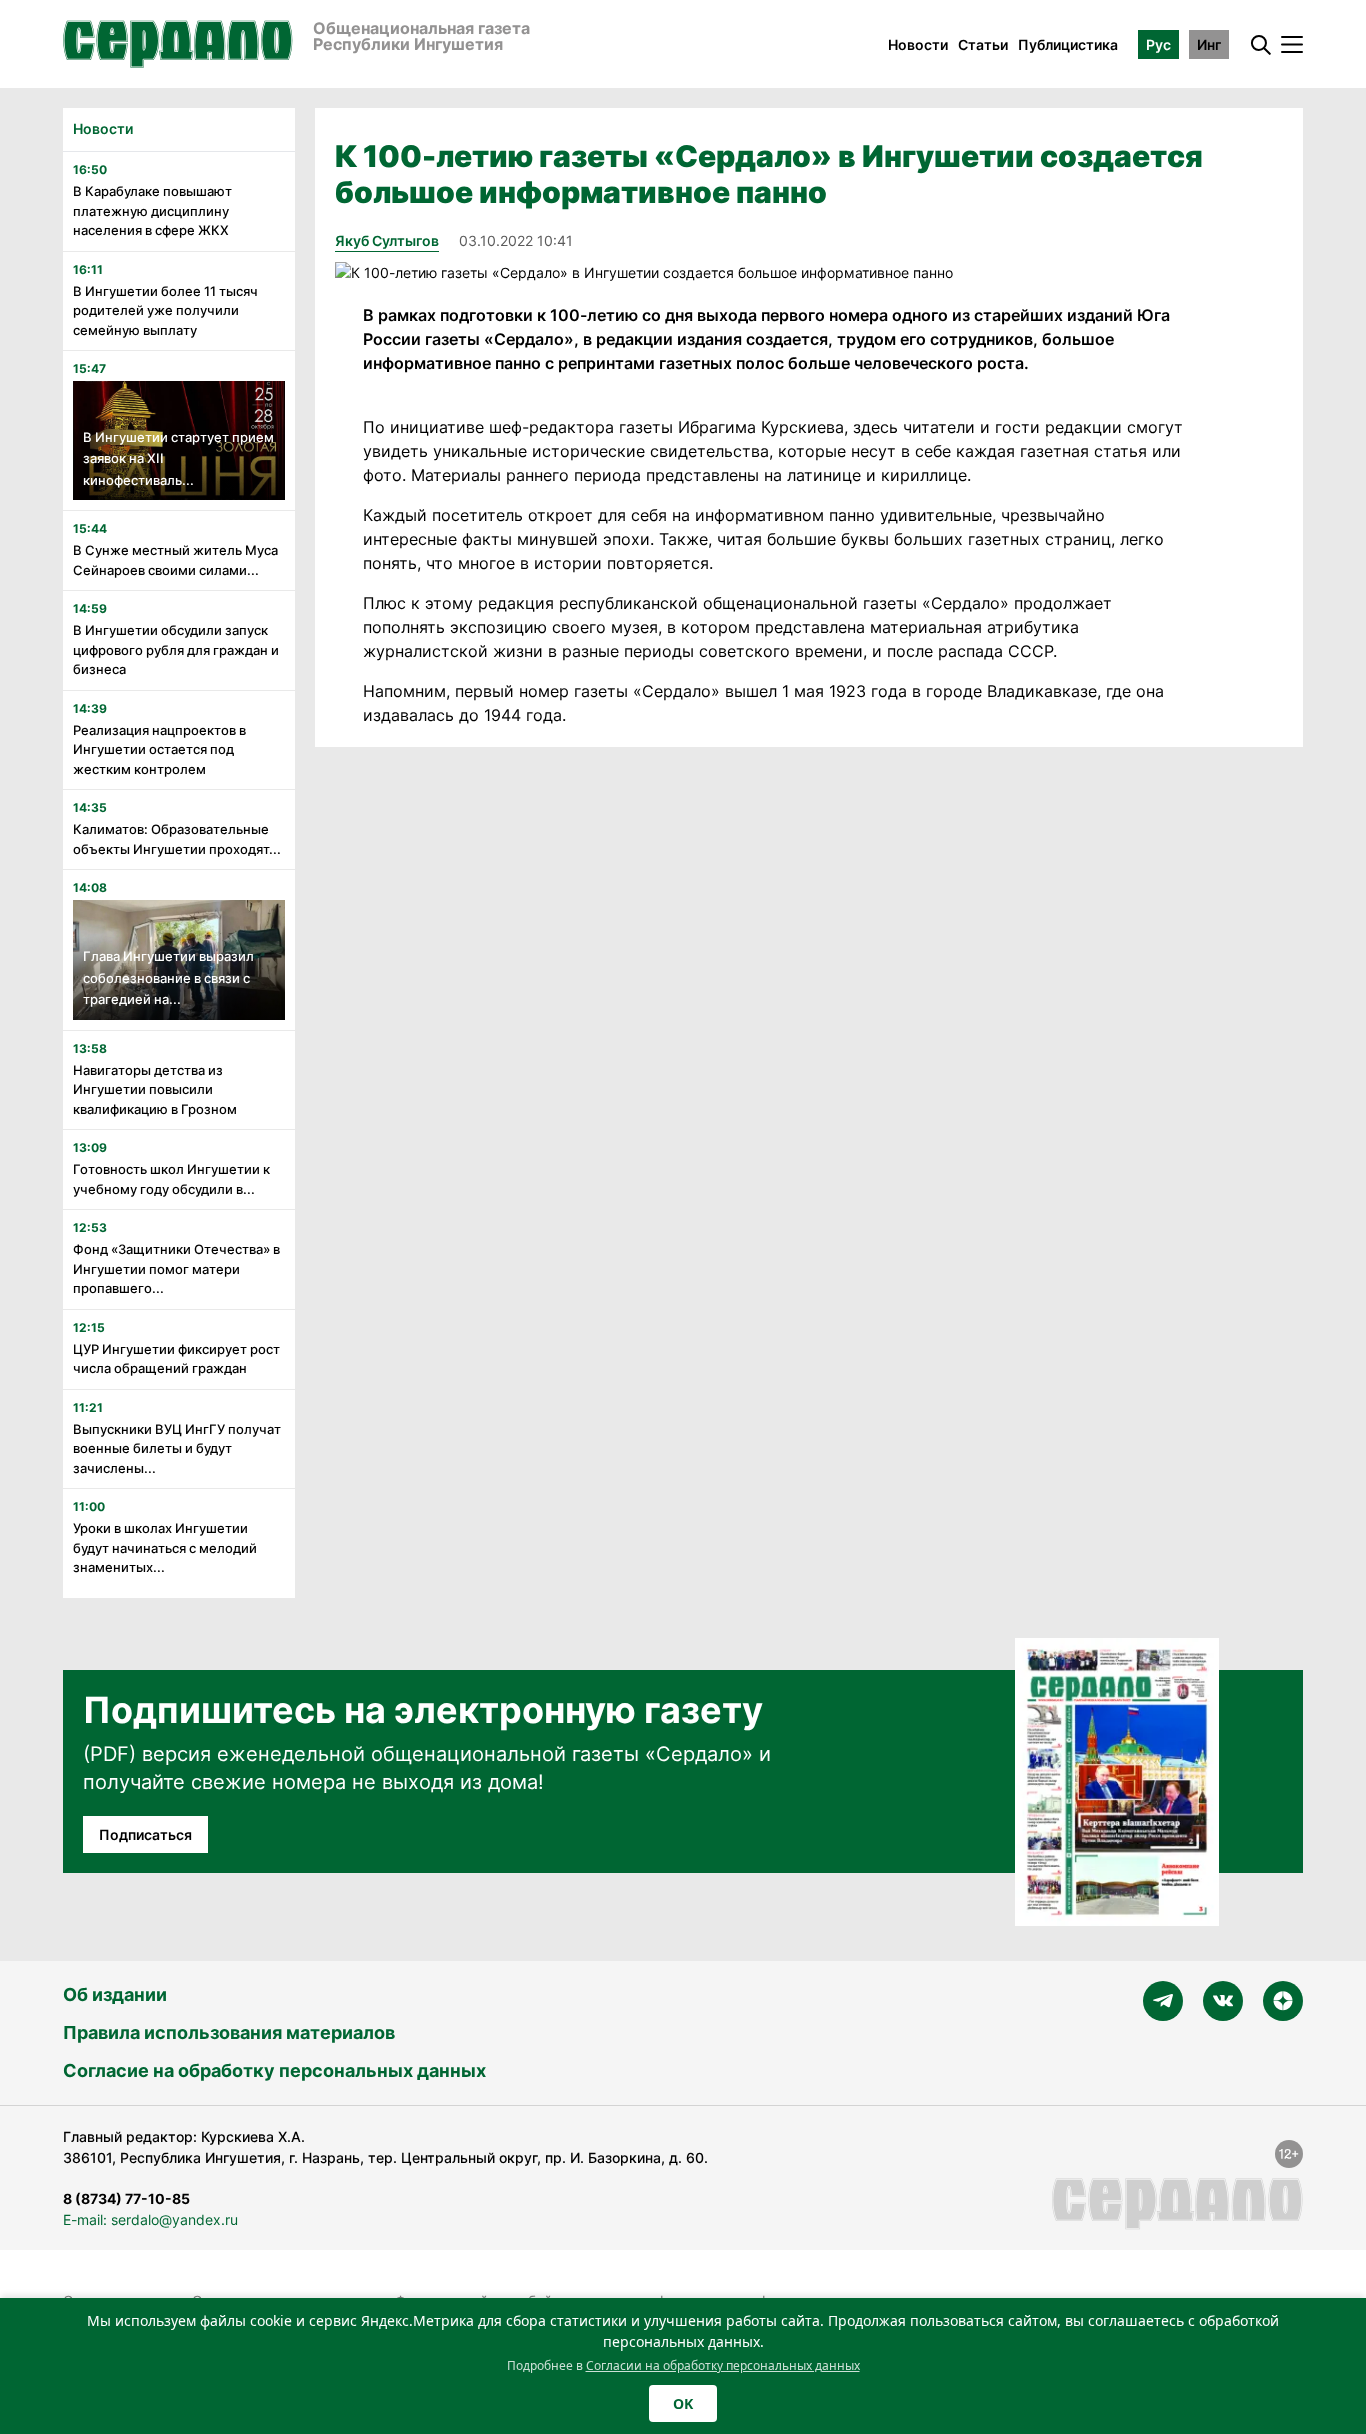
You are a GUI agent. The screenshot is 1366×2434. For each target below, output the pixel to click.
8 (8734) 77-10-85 (126, 2198)
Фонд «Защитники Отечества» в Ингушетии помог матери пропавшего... (176, 1268)
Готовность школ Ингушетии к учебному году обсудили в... (171, 1179)
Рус (1158, 44)
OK (683, 2403)
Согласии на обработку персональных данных (723, 2365)
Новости (918, 44)
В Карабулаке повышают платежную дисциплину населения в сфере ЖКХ (152, 210)
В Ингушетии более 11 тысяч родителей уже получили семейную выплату (165, 310)
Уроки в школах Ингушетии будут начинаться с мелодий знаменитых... (165, 1547)
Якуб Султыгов (387, 240)
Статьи (983, 44)
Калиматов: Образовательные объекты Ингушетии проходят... (177, 839)
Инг (1209, 44)
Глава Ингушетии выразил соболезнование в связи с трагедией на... (168, 977)
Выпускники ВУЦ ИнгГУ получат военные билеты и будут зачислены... (177, 1448)
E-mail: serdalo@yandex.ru (150, 2219)
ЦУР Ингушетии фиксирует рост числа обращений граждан (176, 1359)
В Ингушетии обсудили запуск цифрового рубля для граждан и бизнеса (176, 649)
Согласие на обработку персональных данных (274, 2070)
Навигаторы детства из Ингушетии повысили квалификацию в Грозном (155, 1089)
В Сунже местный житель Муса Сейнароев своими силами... (175, 560)
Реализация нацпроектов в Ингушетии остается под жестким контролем (159, 749)
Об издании (115, 1994)
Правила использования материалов (229, 2032)
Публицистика (1068, 44)
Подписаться (145, 1834)
